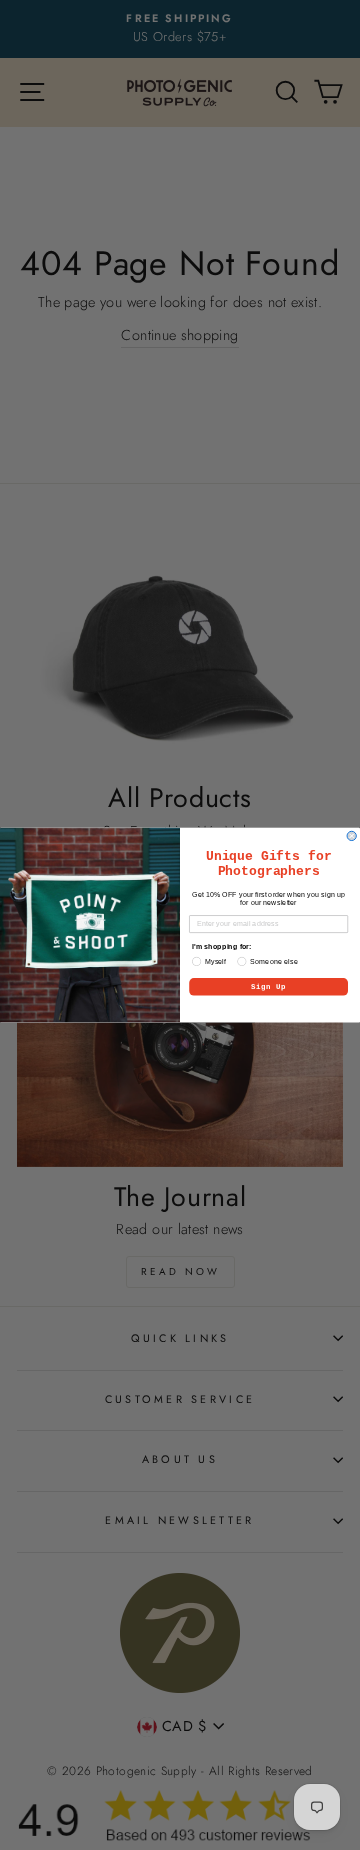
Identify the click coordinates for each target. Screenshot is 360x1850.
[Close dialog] (351, 835)
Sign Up (269, 987)
